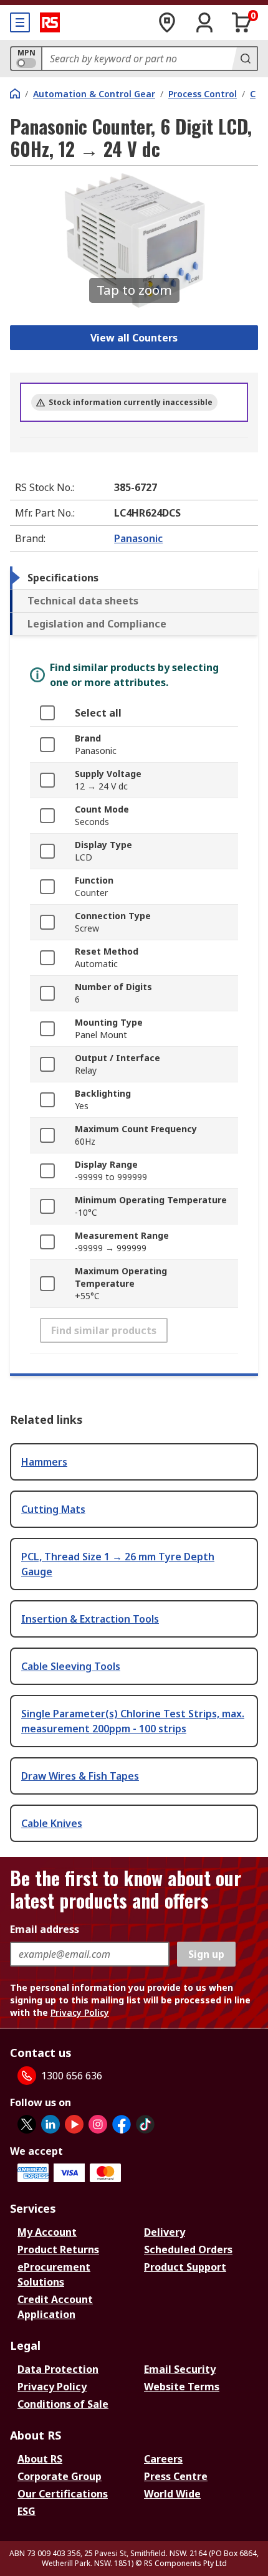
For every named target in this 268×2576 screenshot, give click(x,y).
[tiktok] (145, 2124)
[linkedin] (50, 2124)
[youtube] (74, 2124)
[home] (15, 93)
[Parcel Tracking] (167, 22)
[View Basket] (242, 22)
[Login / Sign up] (204, 22)
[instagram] (98, 2124)
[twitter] (27, 2124)
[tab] (134, 578)
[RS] (50, 22)
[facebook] (122, 2124)
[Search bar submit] (244, 59)
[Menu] (20, 22)
